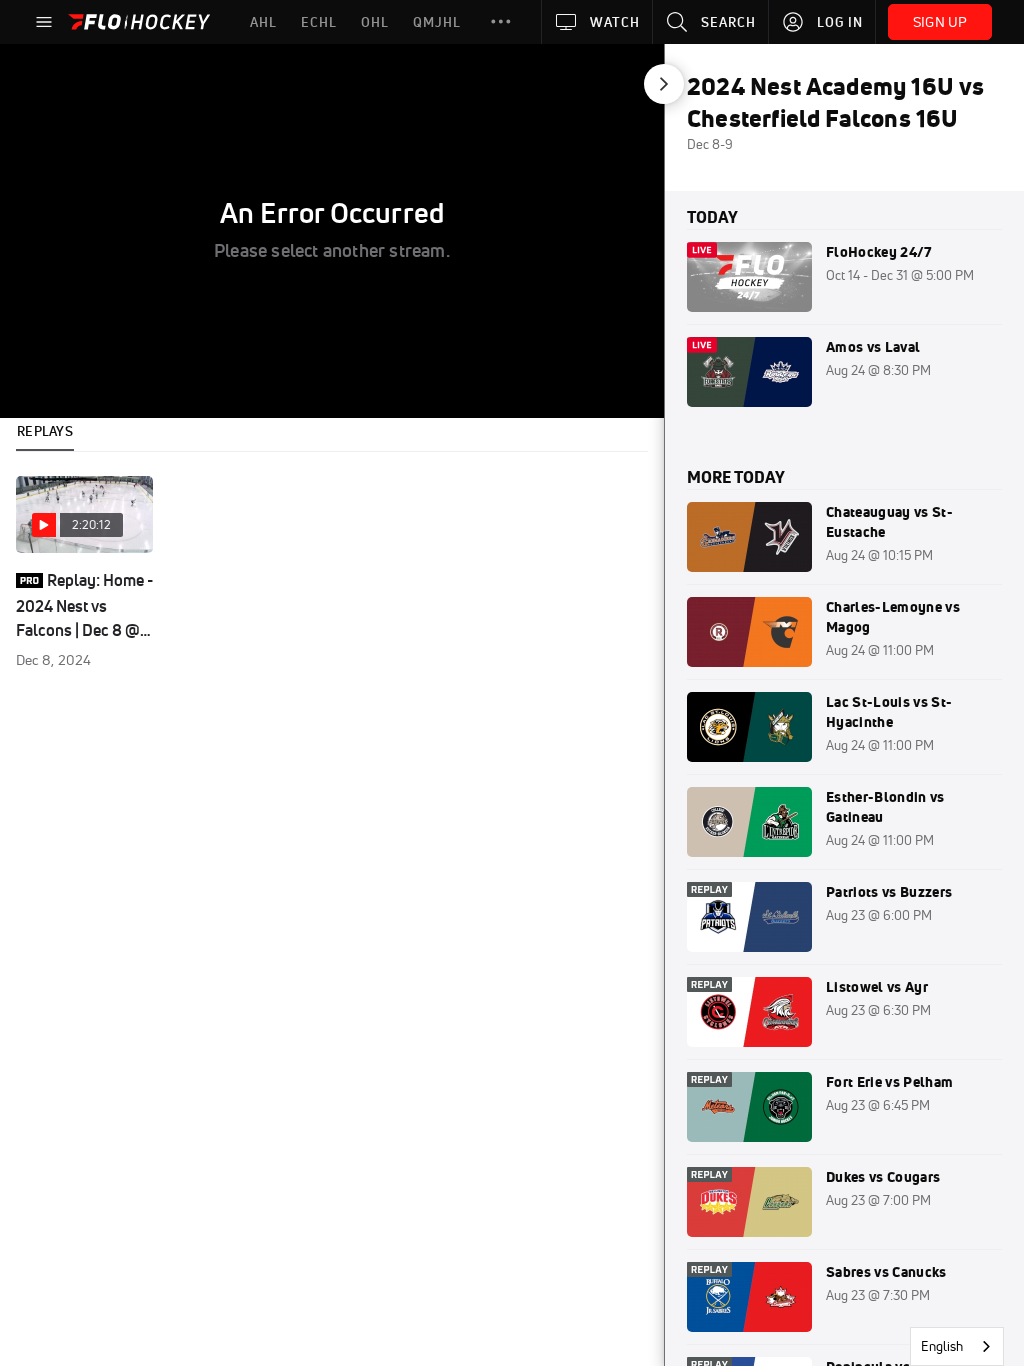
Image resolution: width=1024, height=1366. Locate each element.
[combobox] (957, 1346)
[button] (501, 22)
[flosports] (46, 90)
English (942, 1346)
